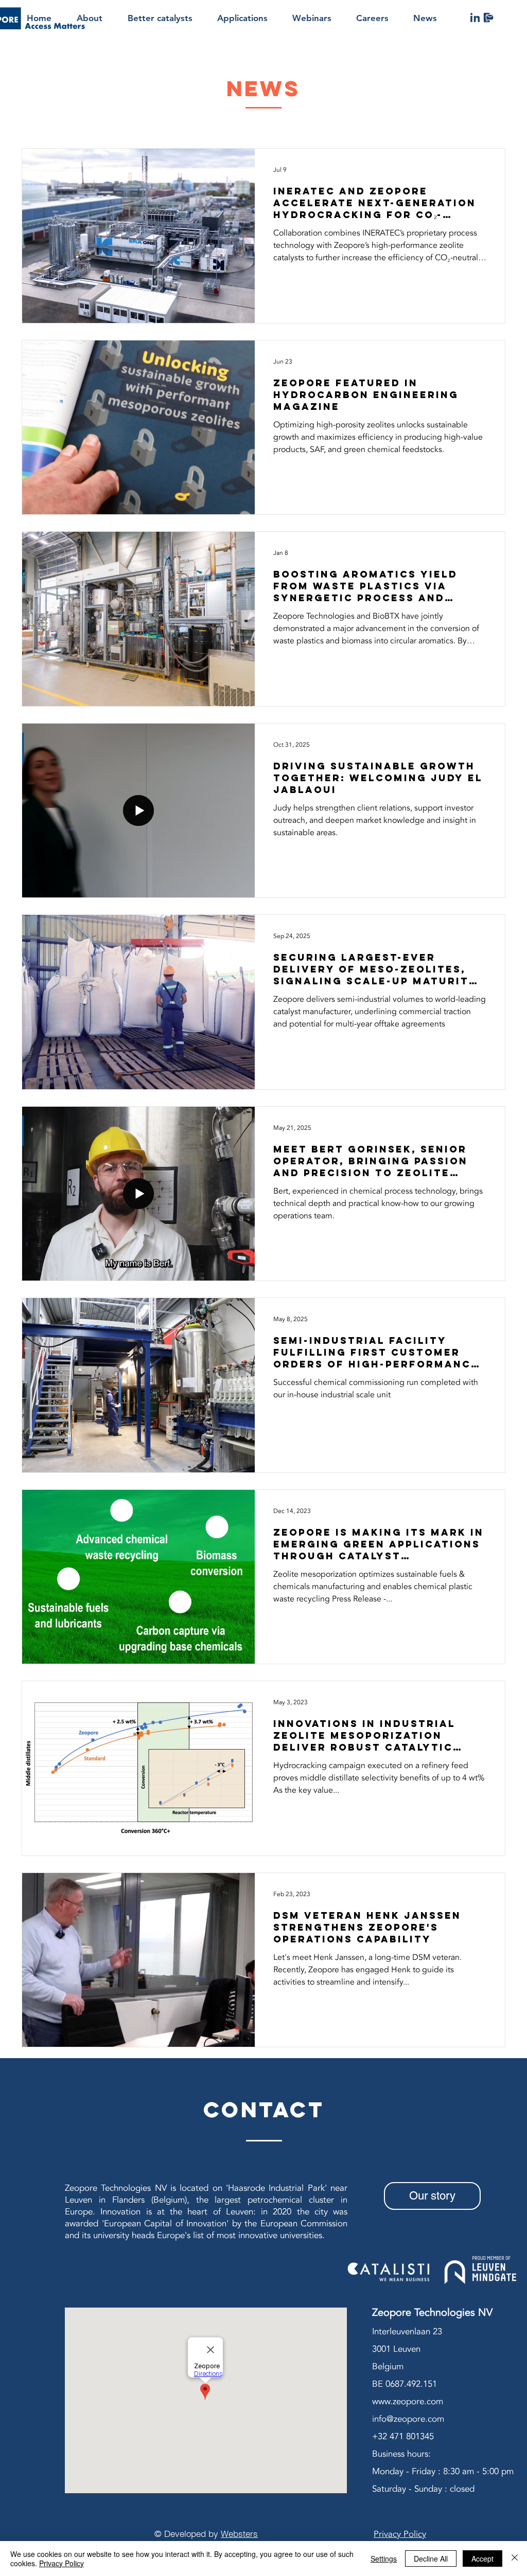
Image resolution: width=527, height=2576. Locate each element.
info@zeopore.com (408, 2419)
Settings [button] (384, 2559)
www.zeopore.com (408, 2401)
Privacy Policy (62, 2563)
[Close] (515, 2559)
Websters (239, 2534)
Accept (482, 2559)
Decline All (431, 2559)
